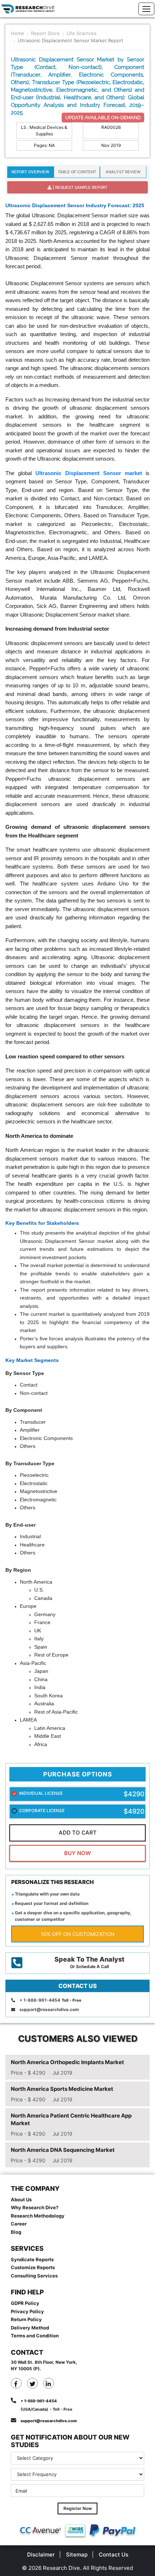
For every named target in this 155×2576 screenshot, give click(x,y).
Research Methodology (38, 2216)
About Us (21, 2199)
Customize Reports (33, 2267)
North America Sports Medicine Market (62, 2089)
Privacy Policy (27, 2311)
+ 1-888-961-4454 (40, 2000)
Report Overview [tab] (30, 172)
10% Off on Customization (78, 1934)
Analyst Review (123, 172)
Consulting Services (34, 2276)
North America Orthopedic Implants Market (67, 2062)
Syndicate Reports (32, 2259)
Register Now (78, 2508)
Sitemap (77, 2555)
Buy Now (77, 1853)
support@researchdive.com (49, 2009)
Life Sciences (82, 33)
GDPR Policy (25, 2303)
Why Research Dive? (35, 2207)
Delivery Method (30, 2328)
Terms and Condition (35, 2336)
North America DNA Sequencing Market (63, 2150)
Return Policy (26, 2319)
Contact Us (114, 2555)
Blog (16, 2232)
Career (19, 2224)
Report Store (45, 33)
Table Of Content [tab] (77, 172)
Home (17, 33)
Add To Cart (78, 1833)
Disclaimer (41, 2555)
